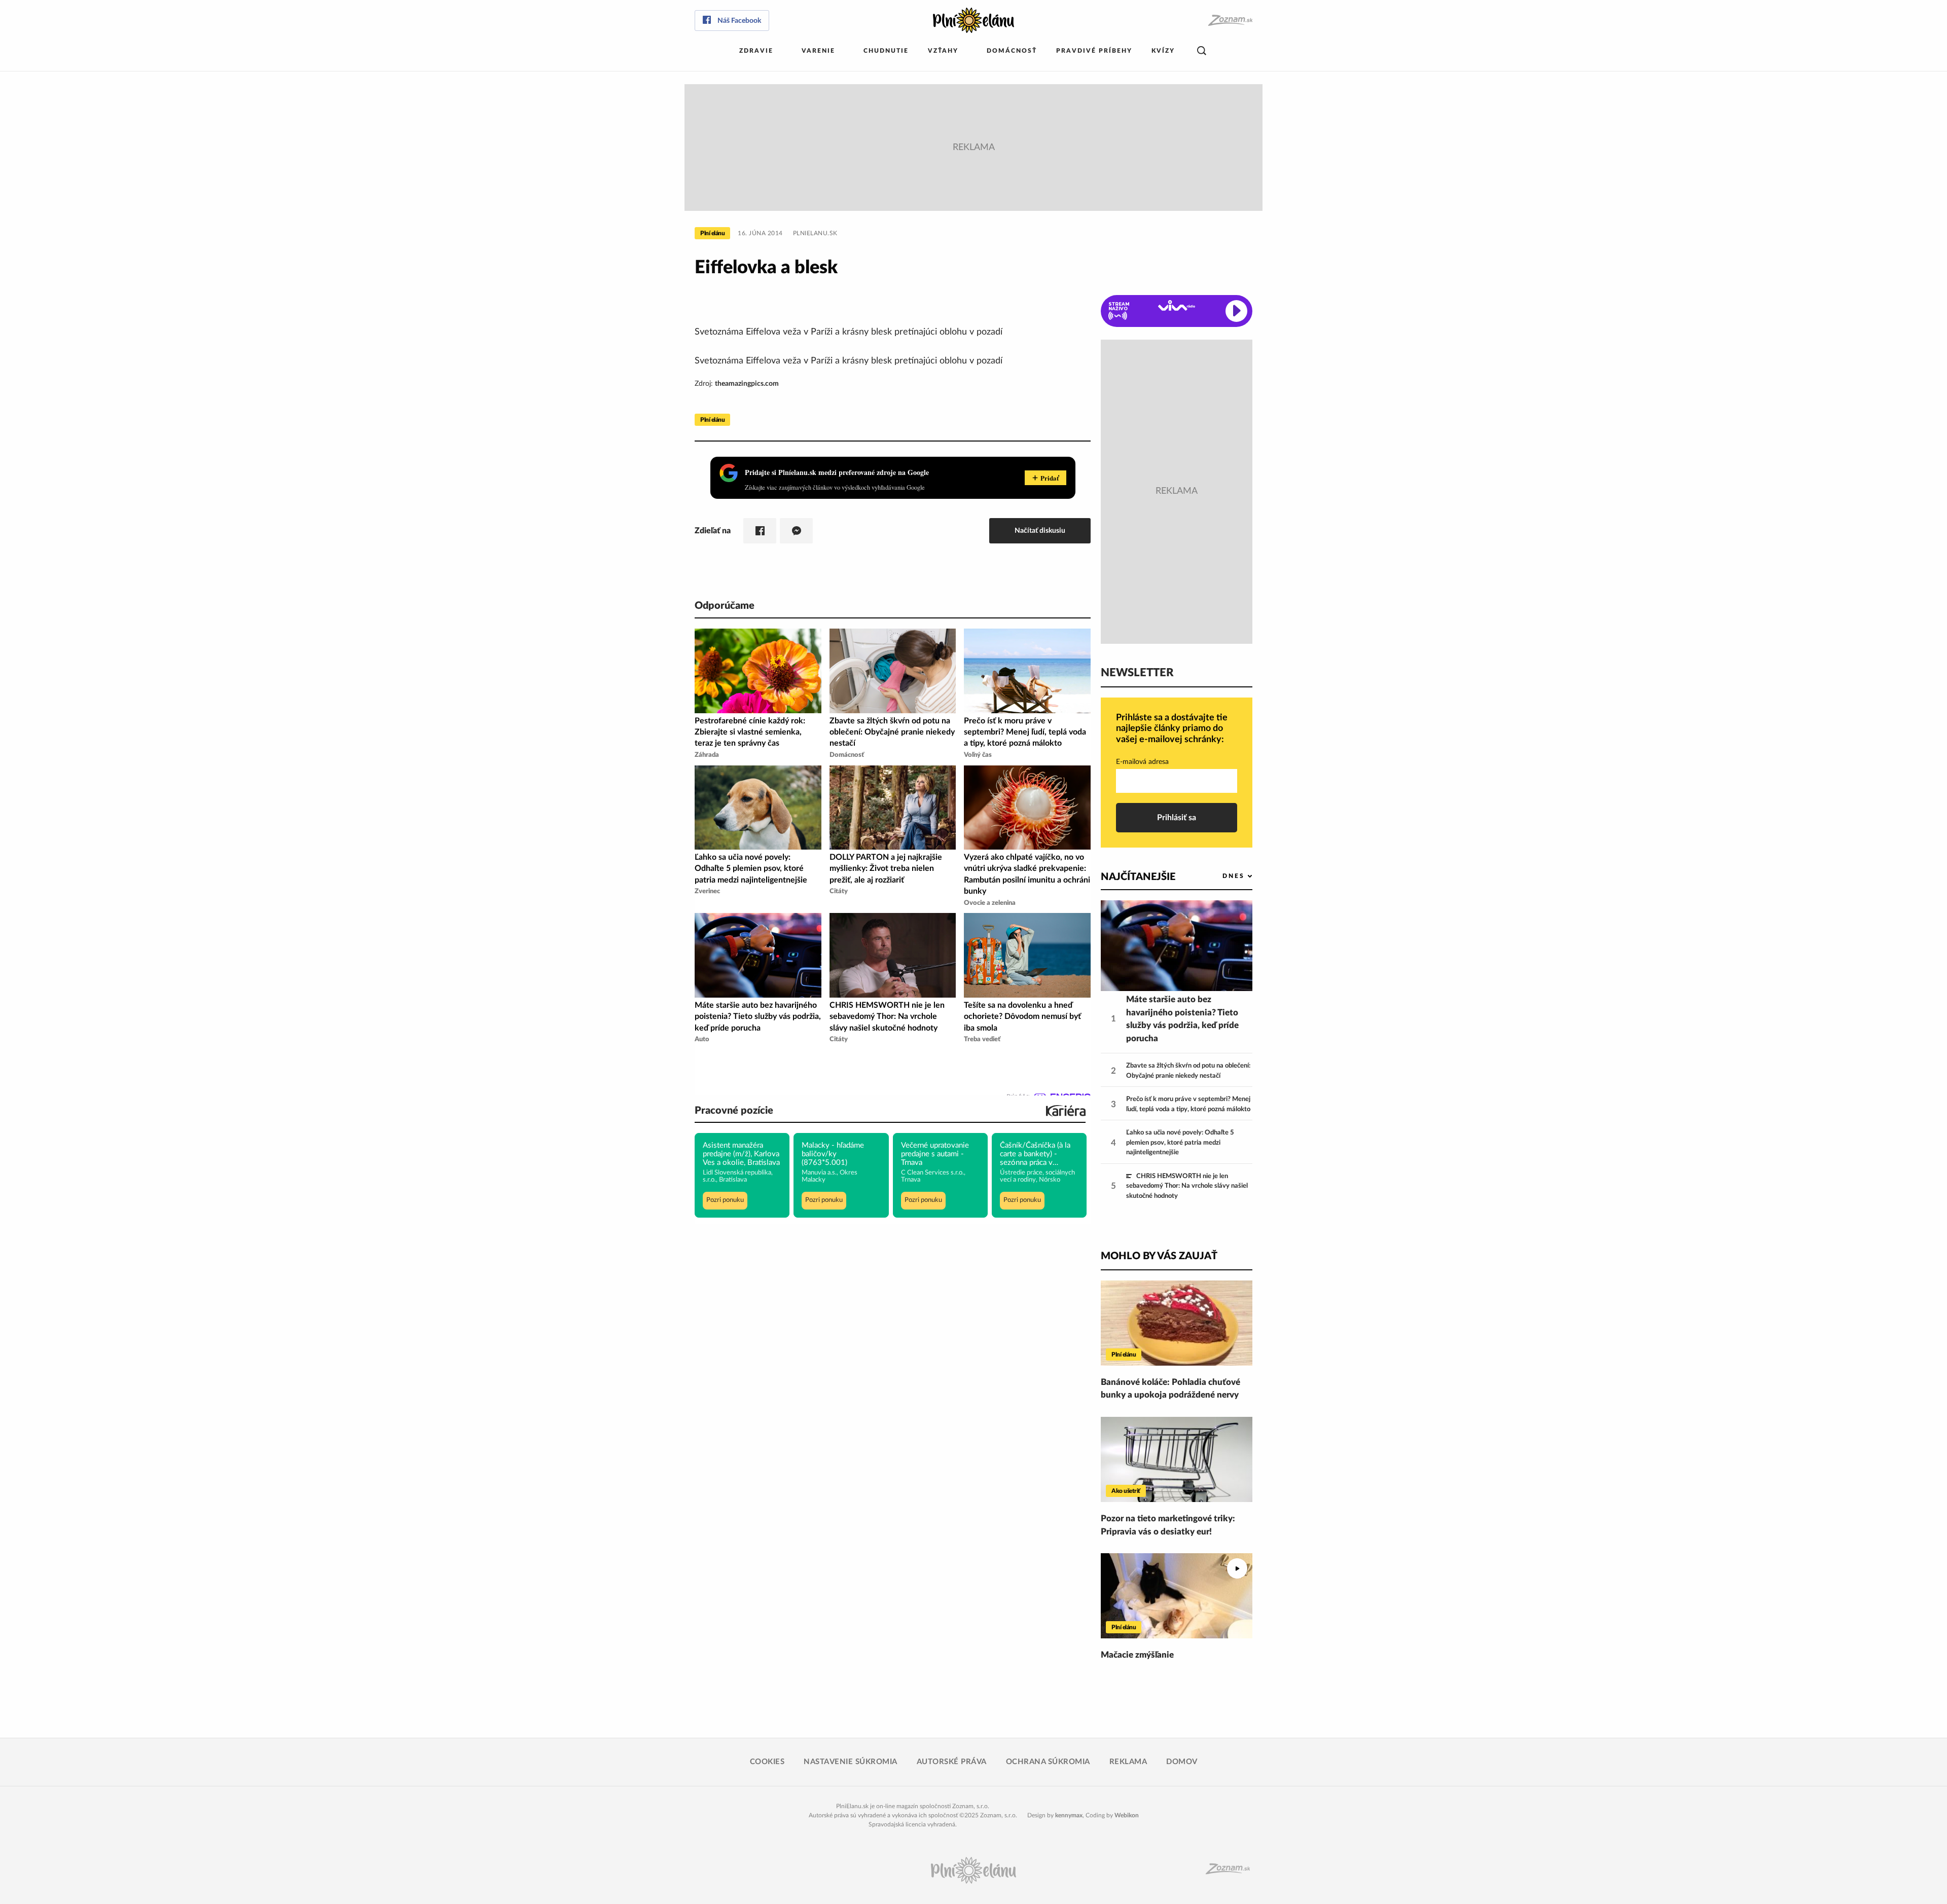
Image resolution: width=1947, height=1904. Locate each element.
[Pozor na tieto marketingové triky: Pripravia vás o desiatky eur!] (1177, 1459)
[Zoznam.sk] (1230, 21)
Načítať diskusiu (1040, 530)
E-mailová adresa (1142, 762)
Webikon (1127, 1815)
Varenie (818, 51)
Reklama (1128, 1762)
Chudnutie (886, 51)
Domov (1182, 1762)
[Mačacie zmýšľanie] (1177, 1596)
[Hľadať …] (1202, 51)
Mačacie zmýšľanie (1137, 1655)
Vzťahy (943, 51)
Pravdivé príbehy (1094, 51)
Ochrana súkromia (1048, 1762)
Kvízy (1163, 51)
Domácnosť (1012, 51)
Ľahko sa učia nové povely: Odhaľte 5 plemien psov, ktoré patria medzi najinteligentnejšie (1180, 1143)
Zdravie (756, 51)
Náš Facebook (739, 21)
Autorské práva (952, 1762)
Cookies (767, 1762)
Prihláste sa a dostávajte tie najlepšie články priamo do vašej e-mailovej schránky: (1172, 729)
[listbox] (1221, 876)
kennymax (1069, 1815)
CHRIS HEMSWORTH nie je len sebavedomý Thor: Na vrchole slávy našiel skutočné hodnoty (1187, 1186)
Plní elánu (712, 233)
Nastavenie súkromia (851, 1762)
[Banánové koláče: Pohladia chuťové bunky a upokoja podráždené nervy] (1177, 1323)
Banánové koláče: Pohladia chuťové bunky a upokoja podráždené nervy (1170, 1389)
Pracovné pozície (734, 1111)
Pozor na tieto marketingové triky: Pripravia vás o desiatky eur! (1168, 1525)
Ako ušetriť (1126, 1491)
